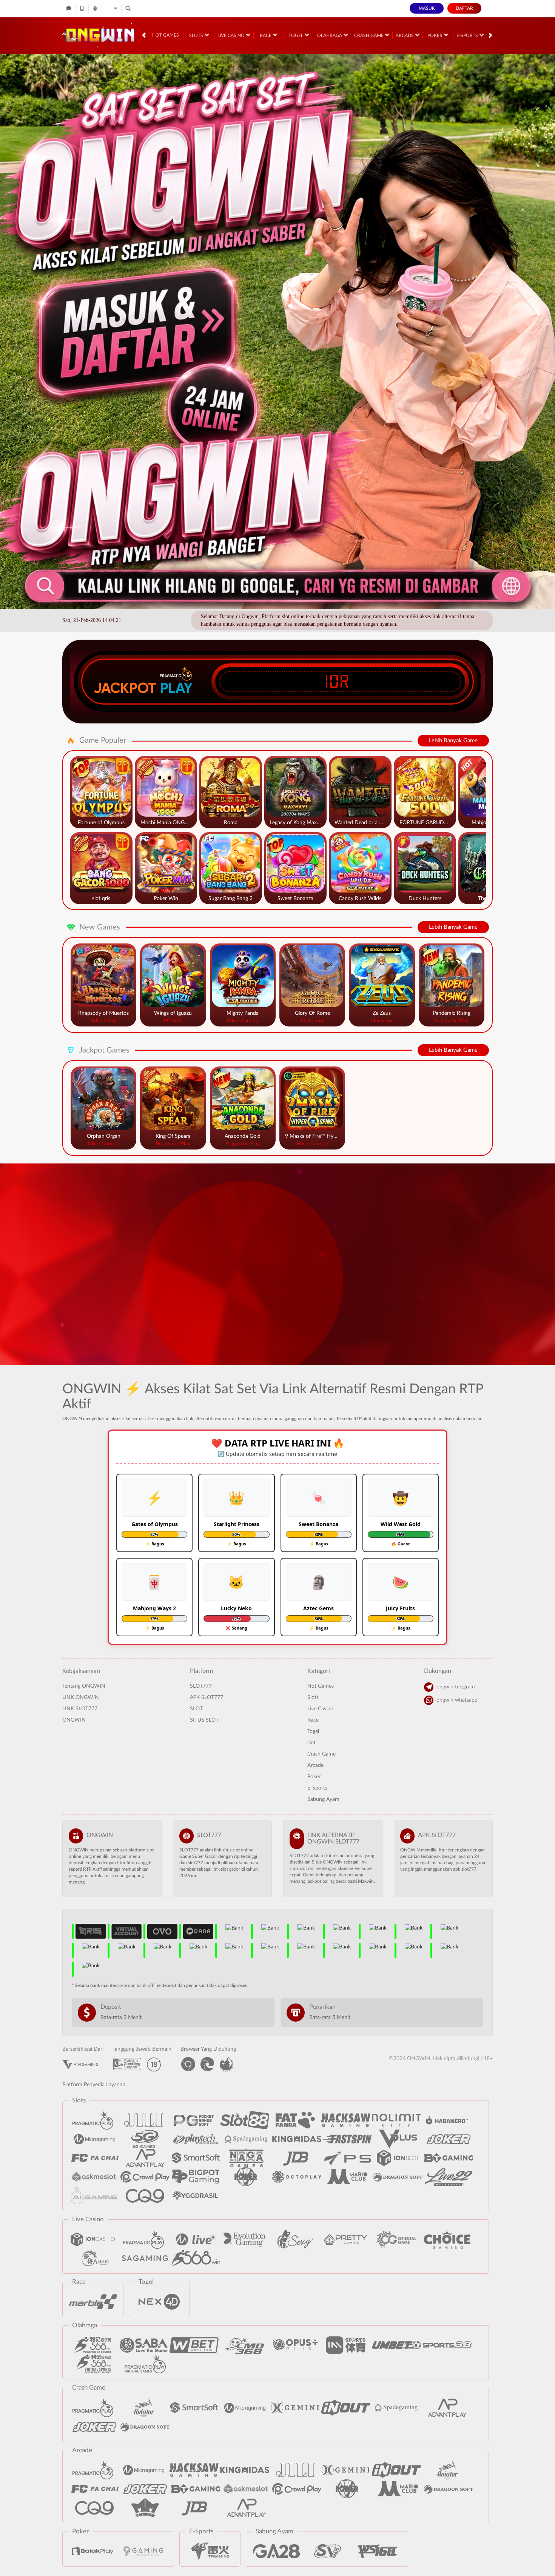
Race (266, 35)
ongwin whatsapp (457, 1700)
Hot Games (166, 35)
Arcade (405, 35)
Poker (436, 35)
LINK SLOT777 (80, 1709)
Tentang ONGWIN (84, 1686)
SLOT (196, 1709)
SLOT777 (201, 1686)
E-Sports (468, 35)
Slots (197, 35)
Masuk (427, 8)
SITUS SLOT (204, 1720)
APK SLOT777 (207, 1697)
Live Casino (232, 35)
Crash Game (369, 35)
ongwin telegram (456, 1687)
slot (311, 1743)
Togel (296, 35)
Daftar (464, 8)
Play (176, 688)
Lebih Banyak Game (453, 741)
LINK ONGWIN (81, 1697)
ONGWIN (74, 1720)
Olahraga (330, 35)
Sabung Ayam (323, 1799)
